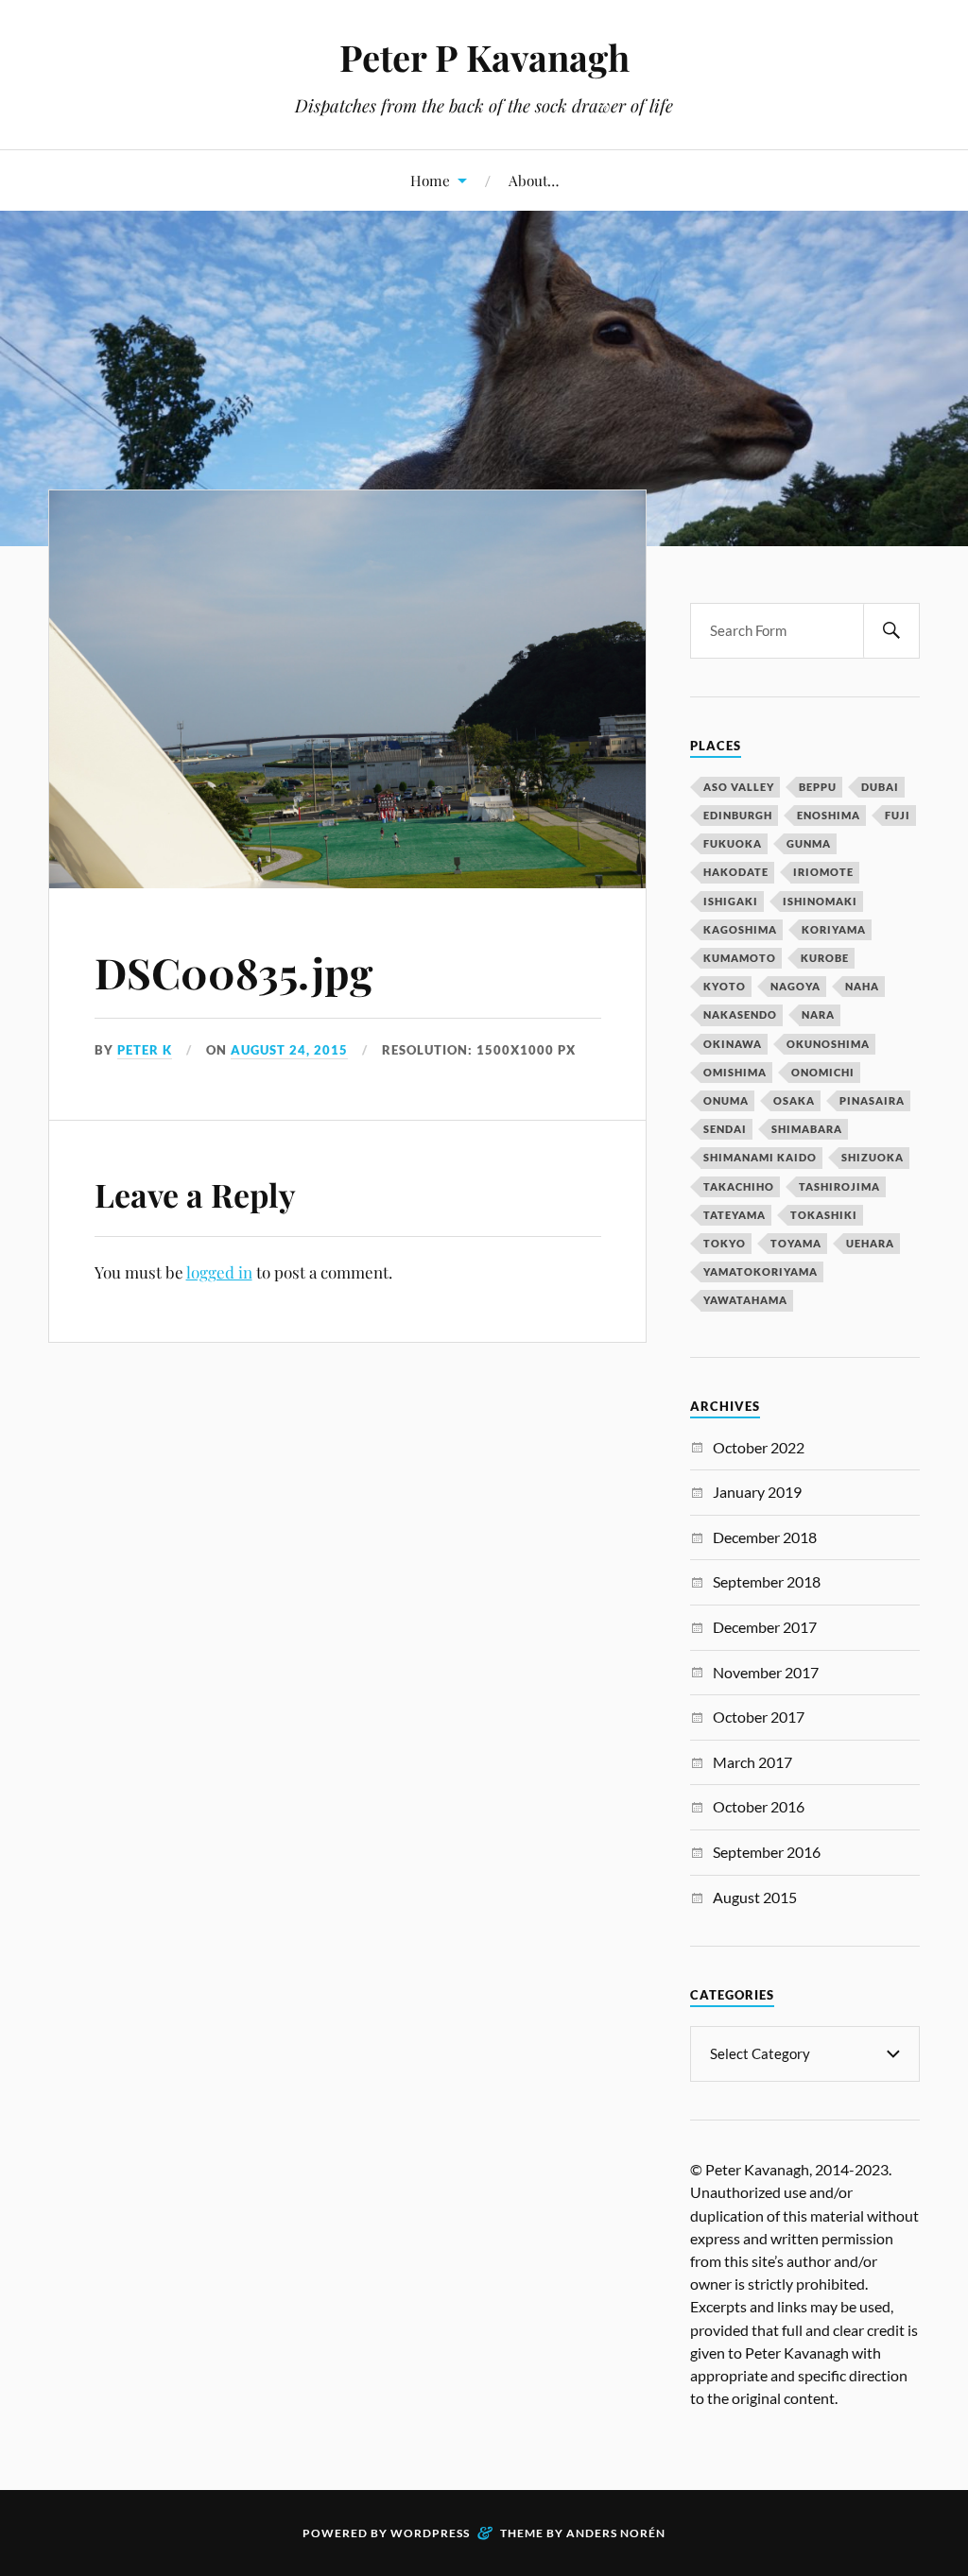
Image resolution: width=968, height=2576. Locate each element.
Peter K (145, 1050)
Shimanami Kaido (760, 1157)
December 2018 (765, 1537)
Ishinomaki (820, 901)
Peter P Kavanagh (484, 57)
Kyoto (725, 986)
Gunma (809, 843)
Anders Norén (616, 2533)
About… (534, 180)
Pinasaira (872, 1100)
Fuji (898, 815)
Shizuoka (873, 1157)
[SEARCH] (891, 631)
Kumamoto (740, 958)
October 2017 (759, 1717)
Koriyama (834, 929)
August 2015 (755, 1897)
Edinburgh (738, 815)
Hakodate (736, 872)
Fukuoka (733, 843)
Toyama (796, 1243)
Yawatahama (745, 1300)
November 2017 (766, 1672)
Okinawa (733, 1044)
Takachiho (739, 1186)
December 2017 (765, 1627)
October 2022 (759, 1447)
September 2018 (767, 1581)
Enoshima (829, 815)
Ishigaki (731, 901)
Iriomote (823, 872)
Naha (862, 986)
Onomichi (823, 1072)
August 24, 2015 (289, 1050)
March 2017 (752, 1762)
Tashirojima (839, 1186)
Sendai (725, 1129)
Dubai (880, 787)
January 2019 (757, 1492)
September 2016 (767, 1852)
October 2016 (759, 1806)
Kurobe (825, 958)
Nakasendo (740, 1014)
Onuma (726, 1100)
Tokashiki (824, 1215)
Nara (818, 1014)
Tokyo (725, 1243)
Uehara (870, 1243)
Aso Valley (739, 787)
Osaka (794, 1100)
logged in (219, 1272)
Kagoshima (740, 929)
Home (430, 180)
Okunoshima (828, 1044)
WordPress (430, 2533)
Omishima (735, 1072)
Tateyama (735, 1215)
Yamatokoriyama (761, 1271)
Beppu (818, 787)
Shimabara (807, 1129)
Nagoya (795, 986)
